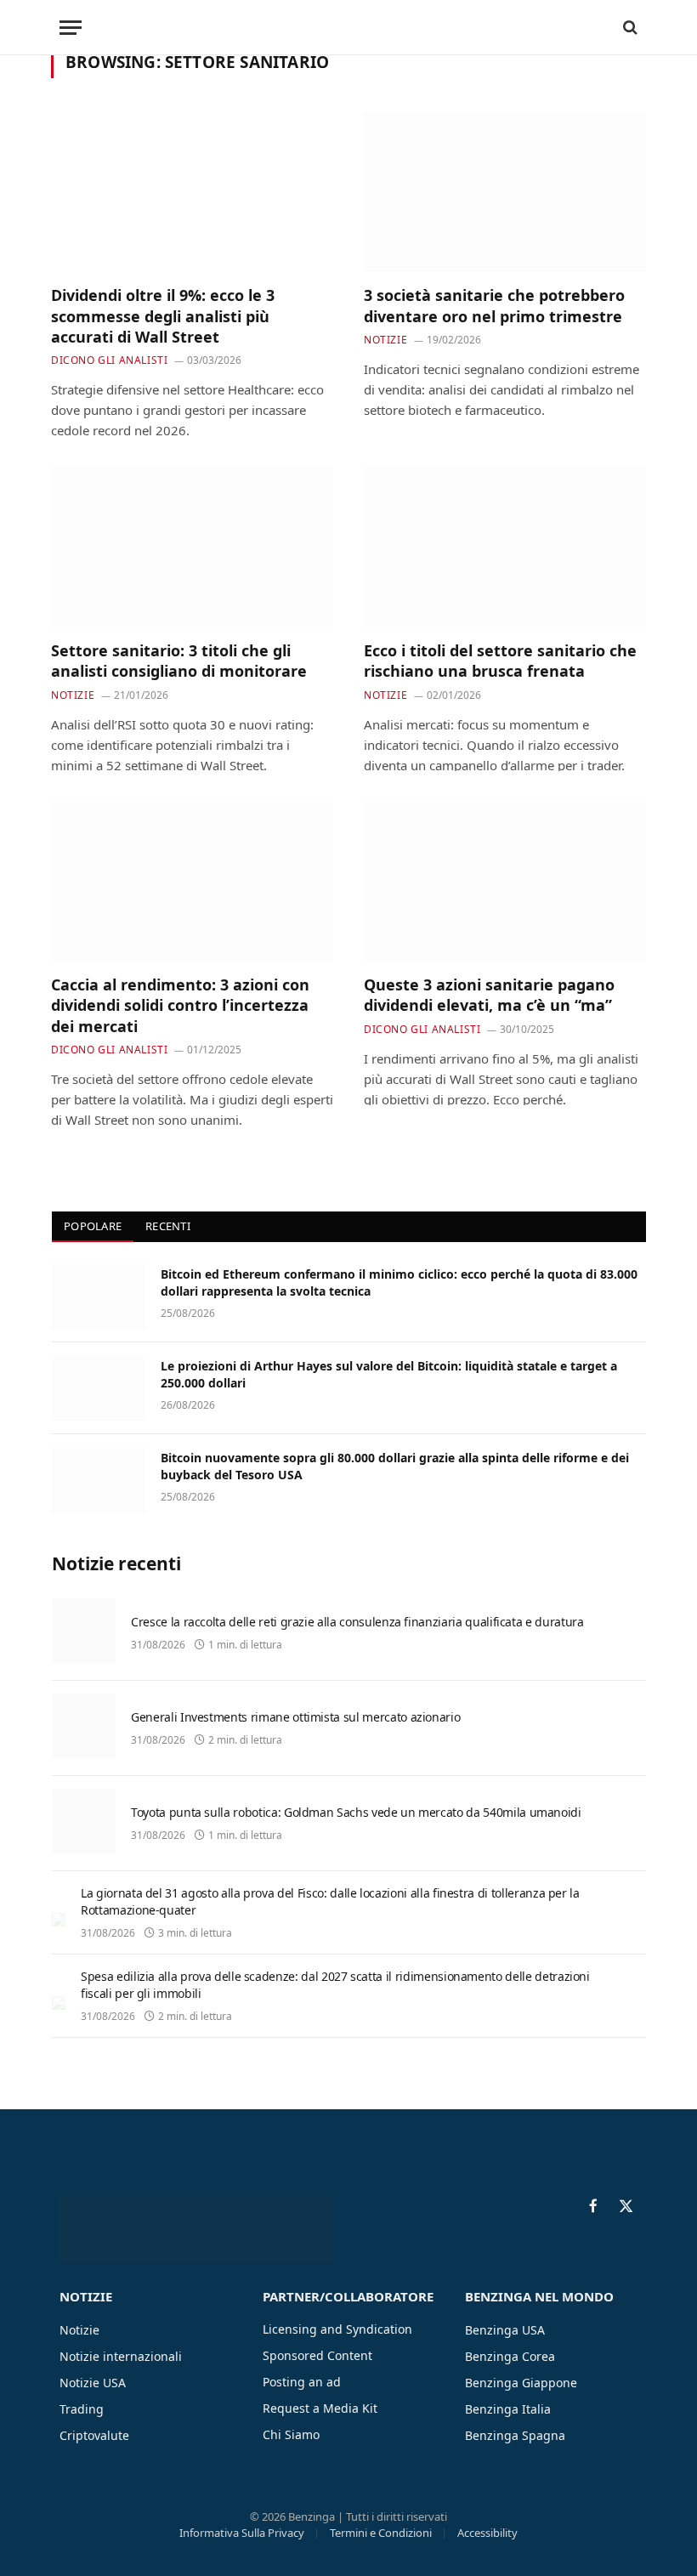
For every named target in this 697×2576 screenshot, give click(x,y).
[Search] (629, 28)
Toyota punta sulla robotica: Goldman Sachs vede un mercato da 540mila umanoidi (356, 1812)
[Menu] (71, 28)
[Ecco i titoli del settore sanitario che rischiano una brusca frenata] (505, 547)
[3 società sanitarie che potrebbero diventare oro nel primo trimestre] (505, 192)
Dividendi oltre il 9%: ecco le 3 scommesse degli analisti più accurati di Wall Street (163, 316)
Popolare (93, 1226)
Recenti (168, 1226)
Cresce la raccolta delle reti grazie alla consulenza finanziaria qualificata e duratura (357, 1622)
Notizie (385, 340)
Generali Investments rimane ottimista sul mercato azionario (295, 1717)
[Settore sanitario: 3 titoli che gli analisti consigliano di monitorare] (192, 547)
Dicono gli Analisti (109, 360)
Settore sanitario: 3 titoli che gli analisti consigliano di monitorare (179, 661)
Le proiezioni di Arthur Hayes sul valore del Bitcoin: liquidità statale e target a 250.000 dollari (389, 1374)
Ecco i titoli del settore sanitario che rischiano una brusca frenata (500, 661)
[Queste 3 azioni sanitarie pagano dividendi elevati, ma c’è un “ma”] (505, 881)
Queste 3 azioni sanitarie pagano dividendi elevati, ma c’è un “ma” (489, 995)
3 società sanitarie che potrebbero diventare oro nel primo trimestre (494, 305)
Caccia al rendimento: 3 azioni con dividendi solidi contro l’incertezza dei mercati (180, 1005)
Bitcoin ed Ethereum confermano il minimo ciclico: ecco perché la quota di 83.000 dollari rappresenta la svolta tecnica (399, 1282)
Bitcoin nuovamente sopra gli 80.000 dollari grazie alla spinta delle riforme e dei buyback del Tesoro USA (395, 1466)
